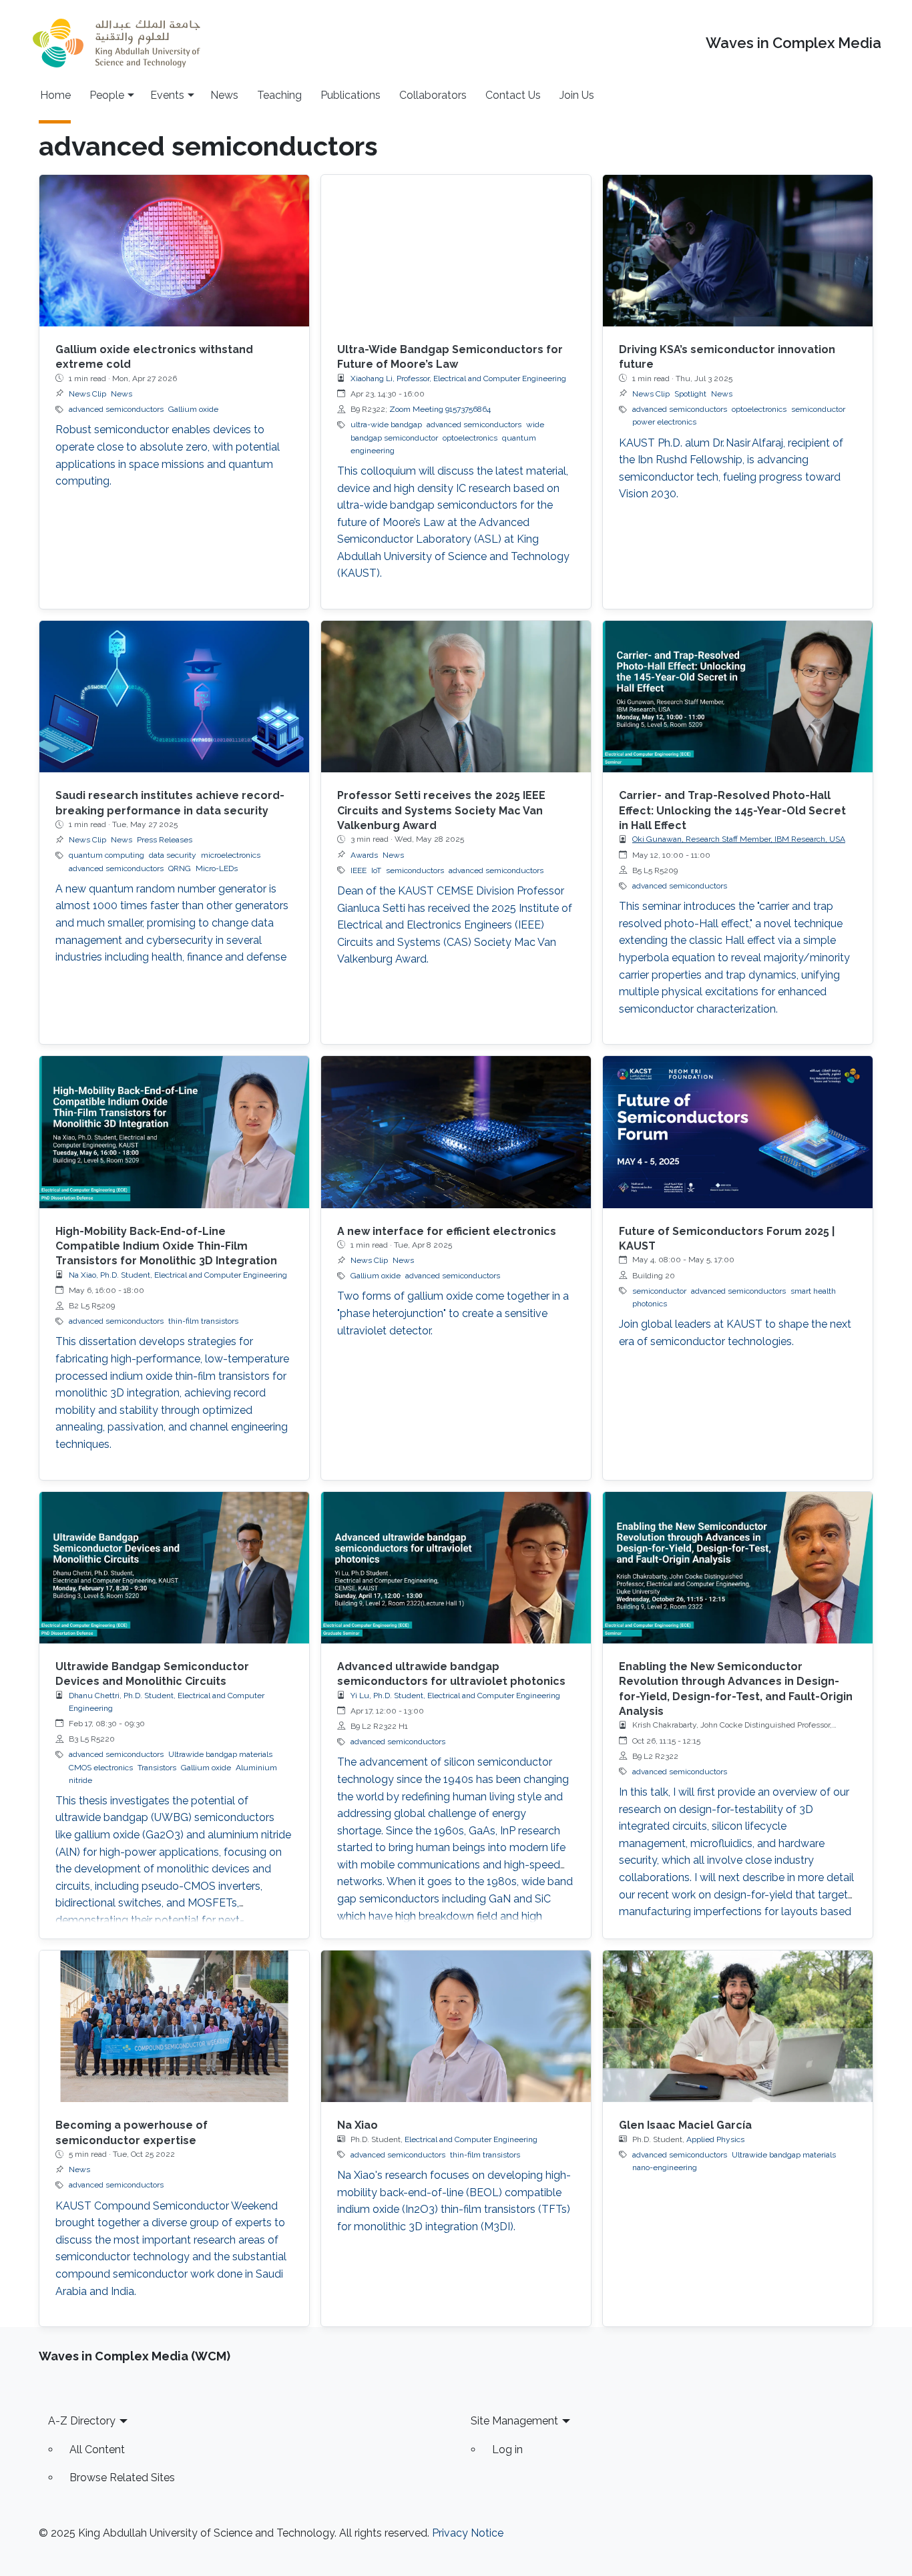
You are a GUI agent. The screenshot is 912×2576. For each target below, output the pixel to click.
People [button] (107, 95)
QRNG (180, 868)
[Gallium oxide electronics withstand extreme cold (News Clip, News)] (174, 251)
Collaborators (433, 95)
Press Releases (165, 840)
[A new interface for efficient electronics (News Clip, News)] (456, 1132)
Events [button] (167, 95)
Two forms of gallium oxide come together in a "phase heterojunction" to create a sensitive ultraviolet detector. (453, 1313)
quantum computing (106, 855)
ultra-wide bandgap (386, 425)
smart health (813, 1291)
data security (173, 855)
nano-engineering (665, 2167)
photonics (650, 1304)
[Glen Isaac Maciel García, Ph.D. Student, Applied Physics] (738, 2026)
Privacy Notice (468, 2533)
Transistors (157, 1768)
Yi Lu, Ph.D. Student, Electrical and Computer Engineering (455, 1696)
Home (55, 95)
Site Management (514, 2421)
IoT (376, 870)
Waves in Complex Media (793, 43)
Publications (351, 95)
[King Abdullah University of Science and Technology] (116, 43)
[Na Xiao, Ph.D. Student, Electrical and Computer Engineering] (456, 2026)
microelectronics (231, 855)
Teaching (279, 95)
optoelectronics (470, 438)
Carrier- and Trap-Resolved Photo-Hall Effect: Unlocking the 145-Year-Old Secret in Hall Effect (732, 810)
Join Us (577, 95)
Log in (507, 2450)
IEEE (359, 870)
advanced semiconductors (116, 409)
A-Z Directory (82, 2421)
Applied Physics (715, 2139)
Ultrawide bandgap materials (220, 1754)
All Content (97, 2450)
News (224, 95)
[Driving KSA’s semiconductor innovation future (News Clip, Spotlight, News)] (738, 251)
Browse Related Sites (122, 2478)
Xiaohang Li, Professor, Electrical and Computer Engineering (458, 378)
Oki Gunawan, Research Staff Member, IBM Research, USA (739, 839)
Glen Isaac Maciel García (685, 2125)
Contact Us (513, 95)
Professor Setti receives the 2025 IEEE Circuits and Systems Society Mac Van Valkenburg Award (441, 810)
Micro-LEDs (217, 868)
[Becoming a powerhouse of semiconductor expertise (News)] (174, 2026)
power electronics (664, 422)
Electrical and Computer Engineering (471, 2139)
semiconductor (818, 409)
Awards (364, 855)
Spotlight (690, 394)
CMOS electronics (101, 1768)
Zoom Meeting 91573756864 (440, 409)
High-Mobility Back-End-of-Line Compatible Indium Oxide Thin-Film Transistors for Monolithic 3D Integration (166, 1246)
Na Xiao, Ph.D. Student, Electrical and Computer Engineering (178, 1275)
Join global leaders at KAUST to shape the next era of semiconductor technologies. (735, 1333)
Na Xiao (358, 2125)
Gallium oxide (193, 409)
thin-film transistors (203, 1321)
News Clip (87, 394)
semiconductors (415, 870)
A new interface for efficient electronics (447, 1231)
